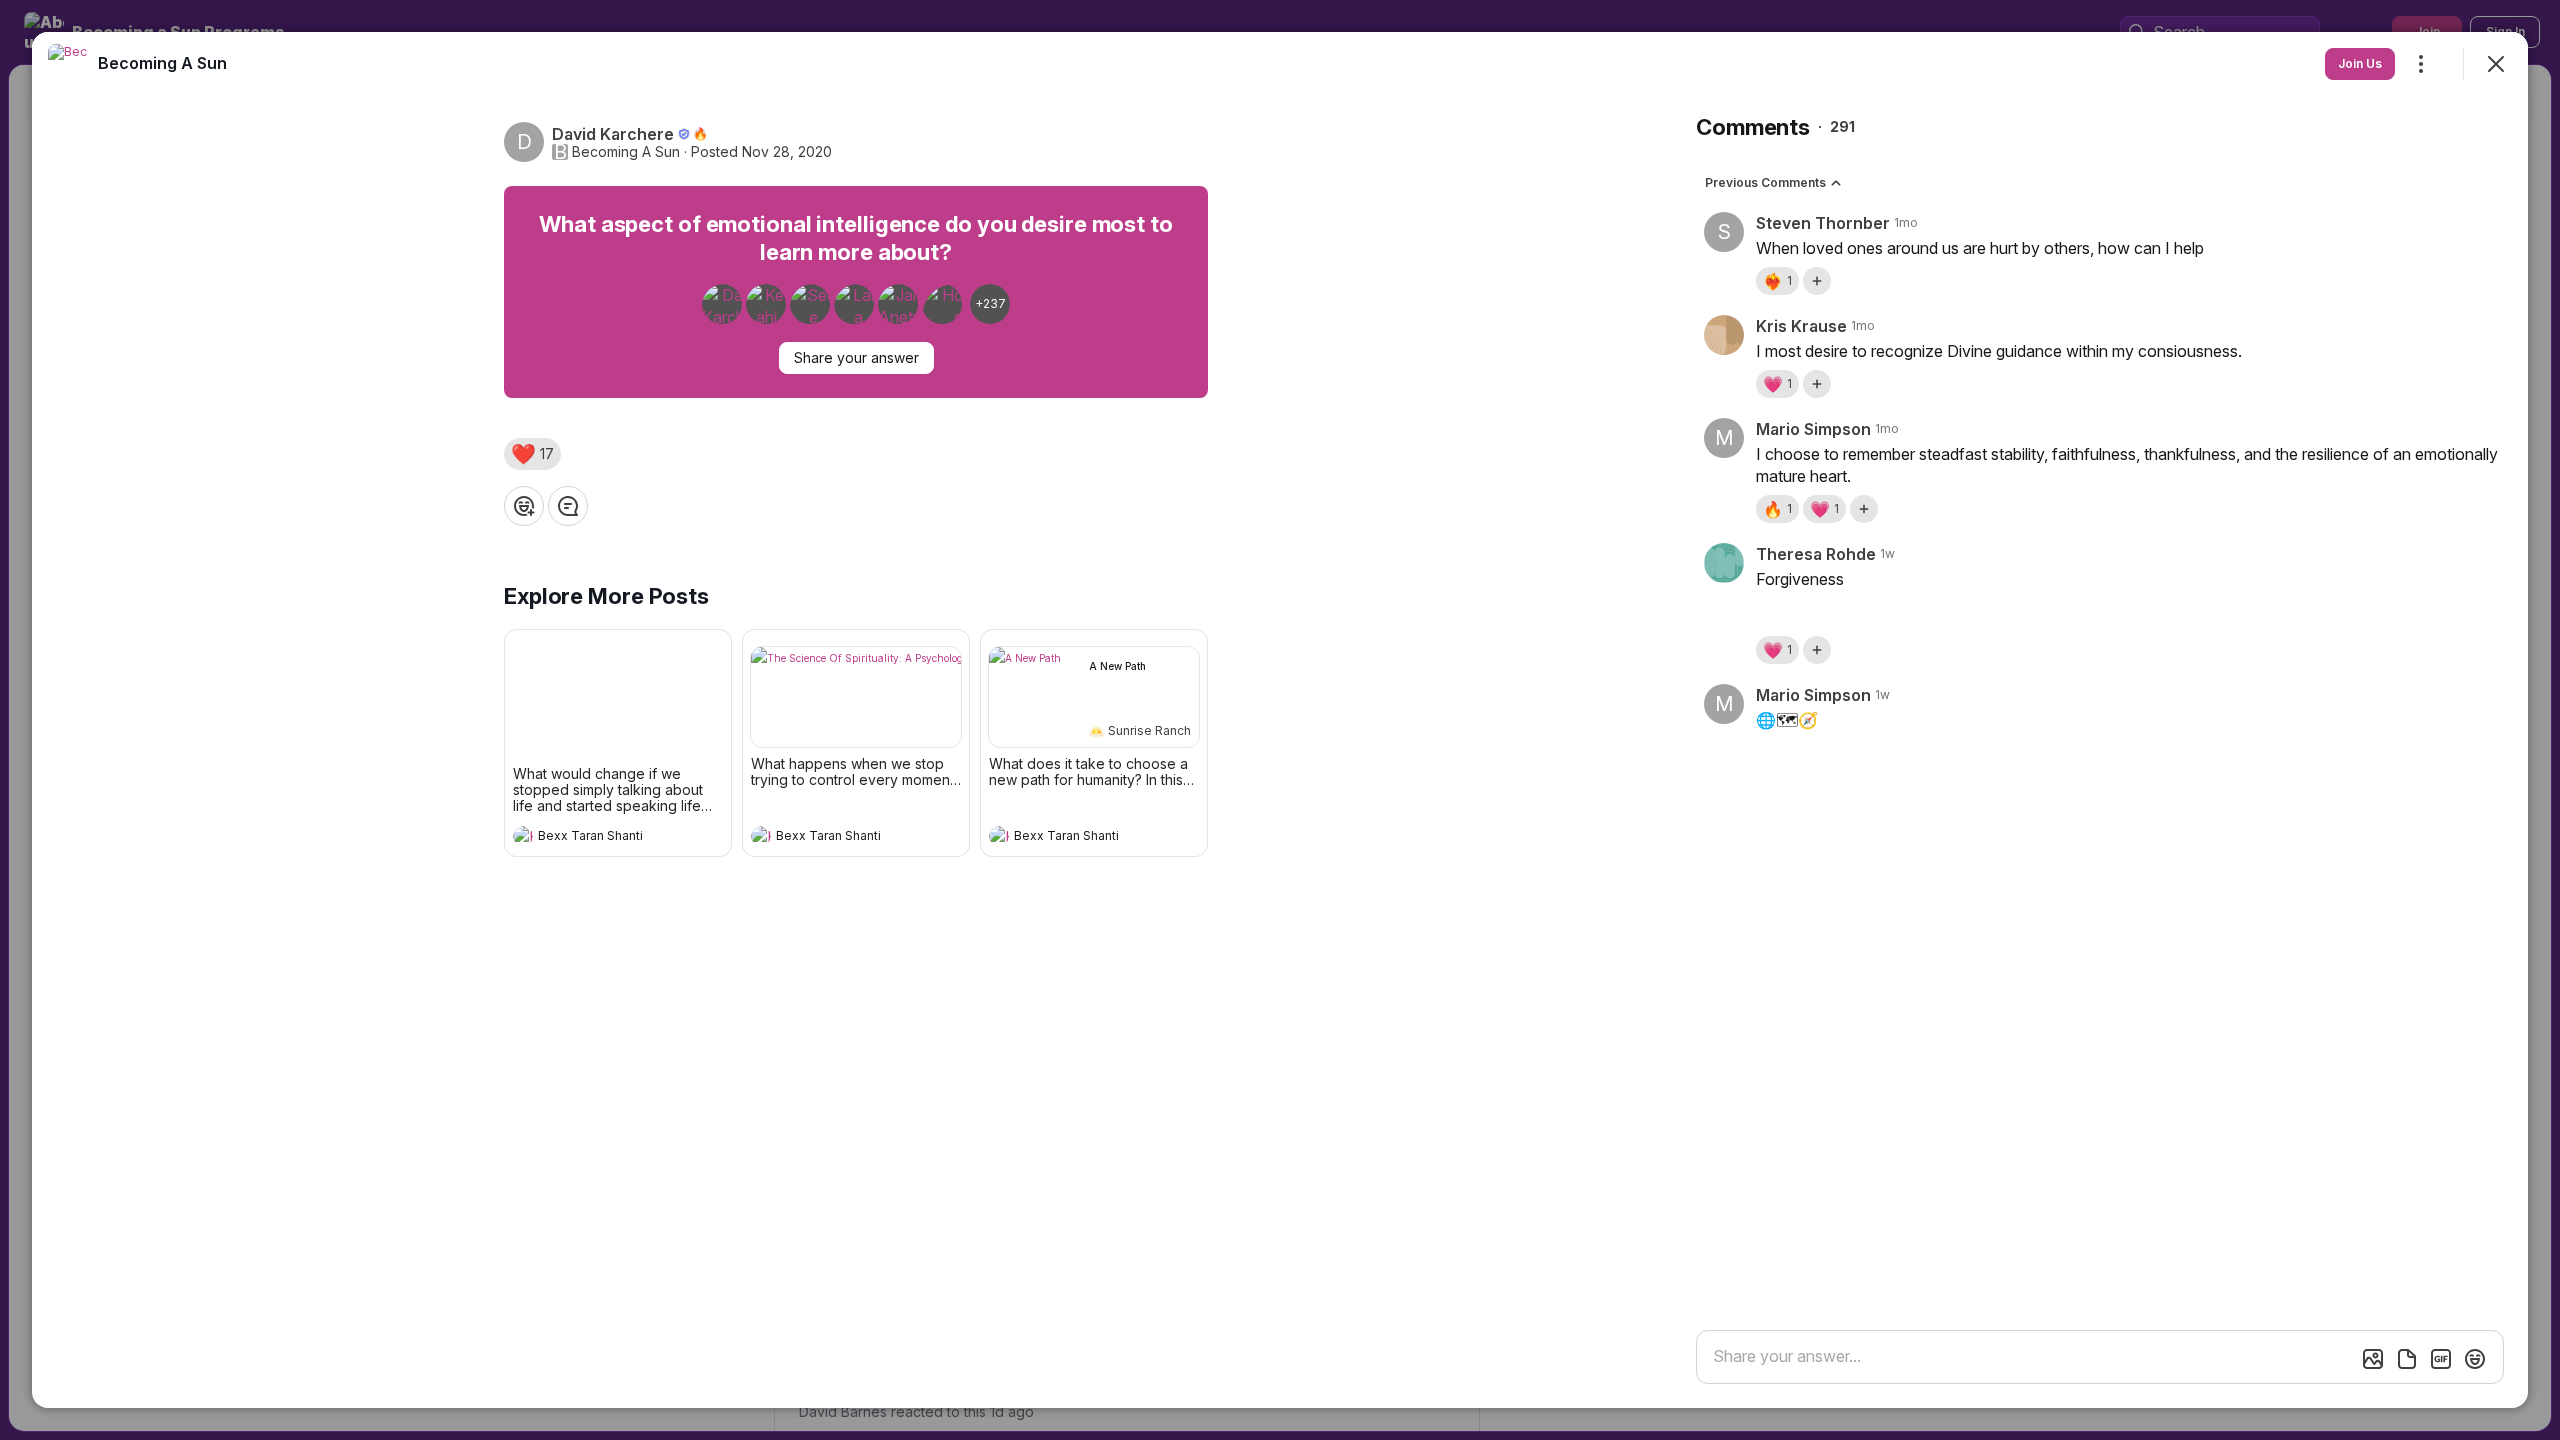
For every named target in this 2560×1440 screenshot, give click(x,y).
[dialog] (1280, 720)
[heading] (598, 838)
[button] (532, 454)
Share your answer (856, 357)
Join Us (2360, 63)
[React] (524, 506)
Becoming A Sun (626, 152)
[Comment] (568, 506)
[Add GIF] (2441, 1359)
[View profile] (523, 836)
